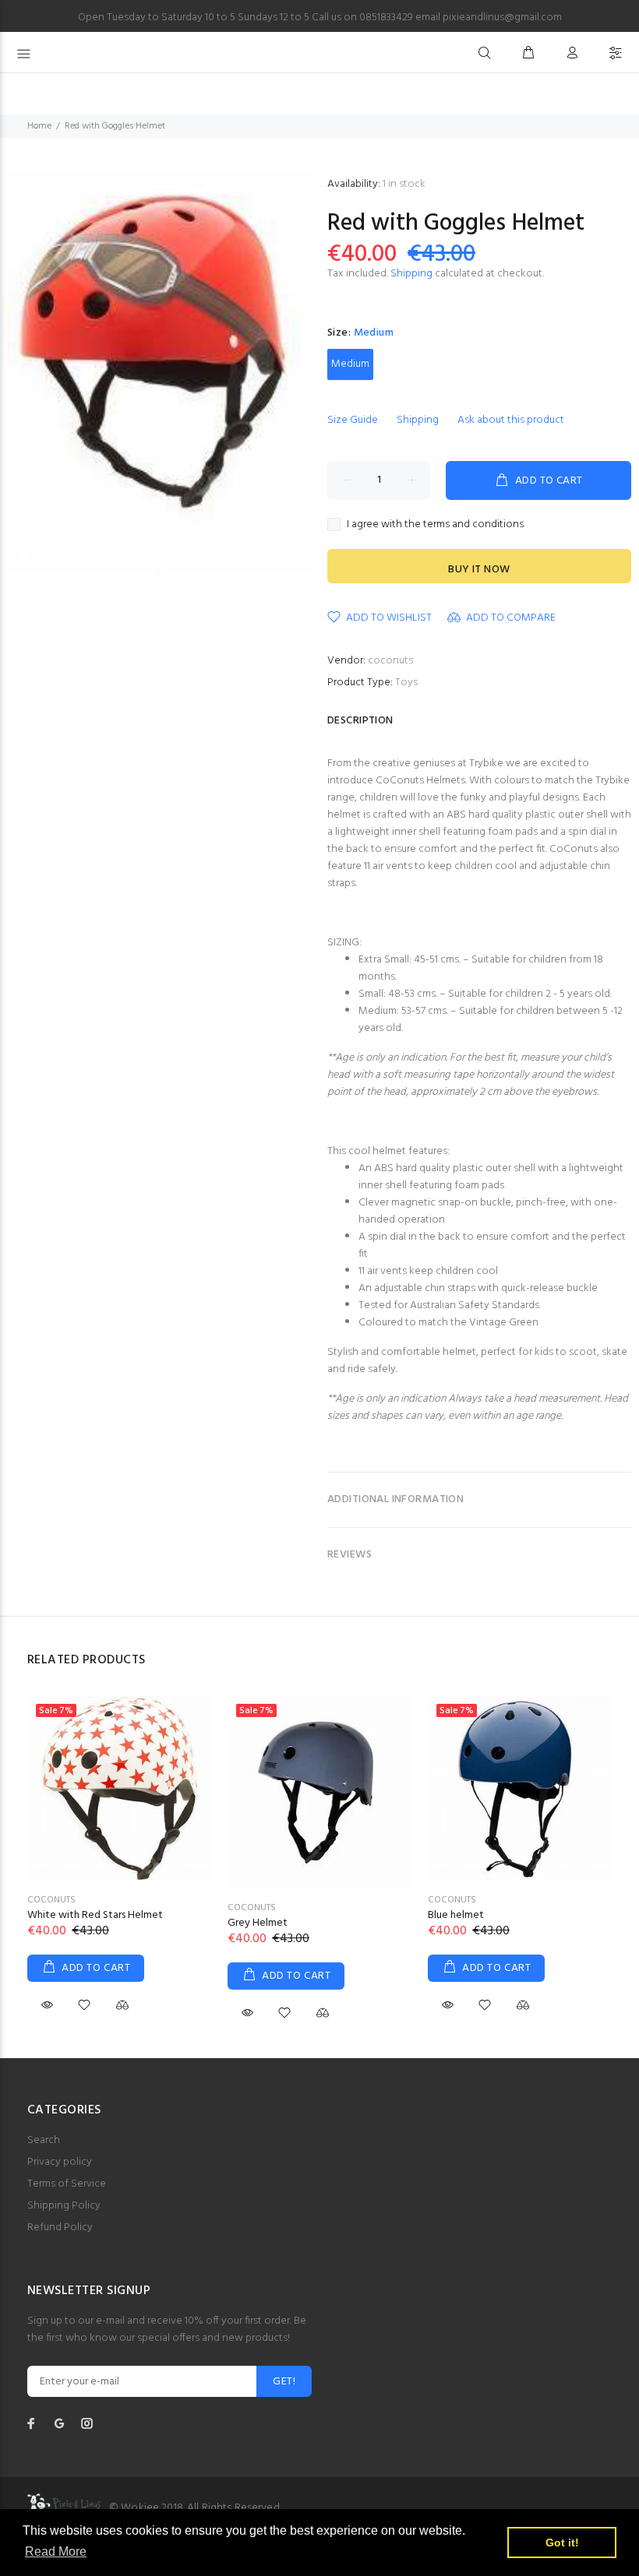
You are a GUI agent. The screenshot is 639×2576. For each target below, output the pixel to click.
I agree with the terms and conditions (435, 525)
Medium (350, 364)
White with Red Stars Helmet (95, 1915)
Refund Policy (60, 2228)
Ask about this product (511, 420)
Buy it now (479, 570)
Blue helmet (456, 1915)
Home (39, 126)
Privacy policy (60, 2162)
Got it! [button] (562, 2543)
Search (44, 2140)
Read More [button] (56, 2551)
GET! (284, 2382)
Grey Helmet (258, 1923)
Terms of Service (67, 2184)
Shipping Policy (64, 2206)
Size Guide (353, 420)
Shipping (411, 274)
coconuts (390, 661)
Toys (406, 683)
